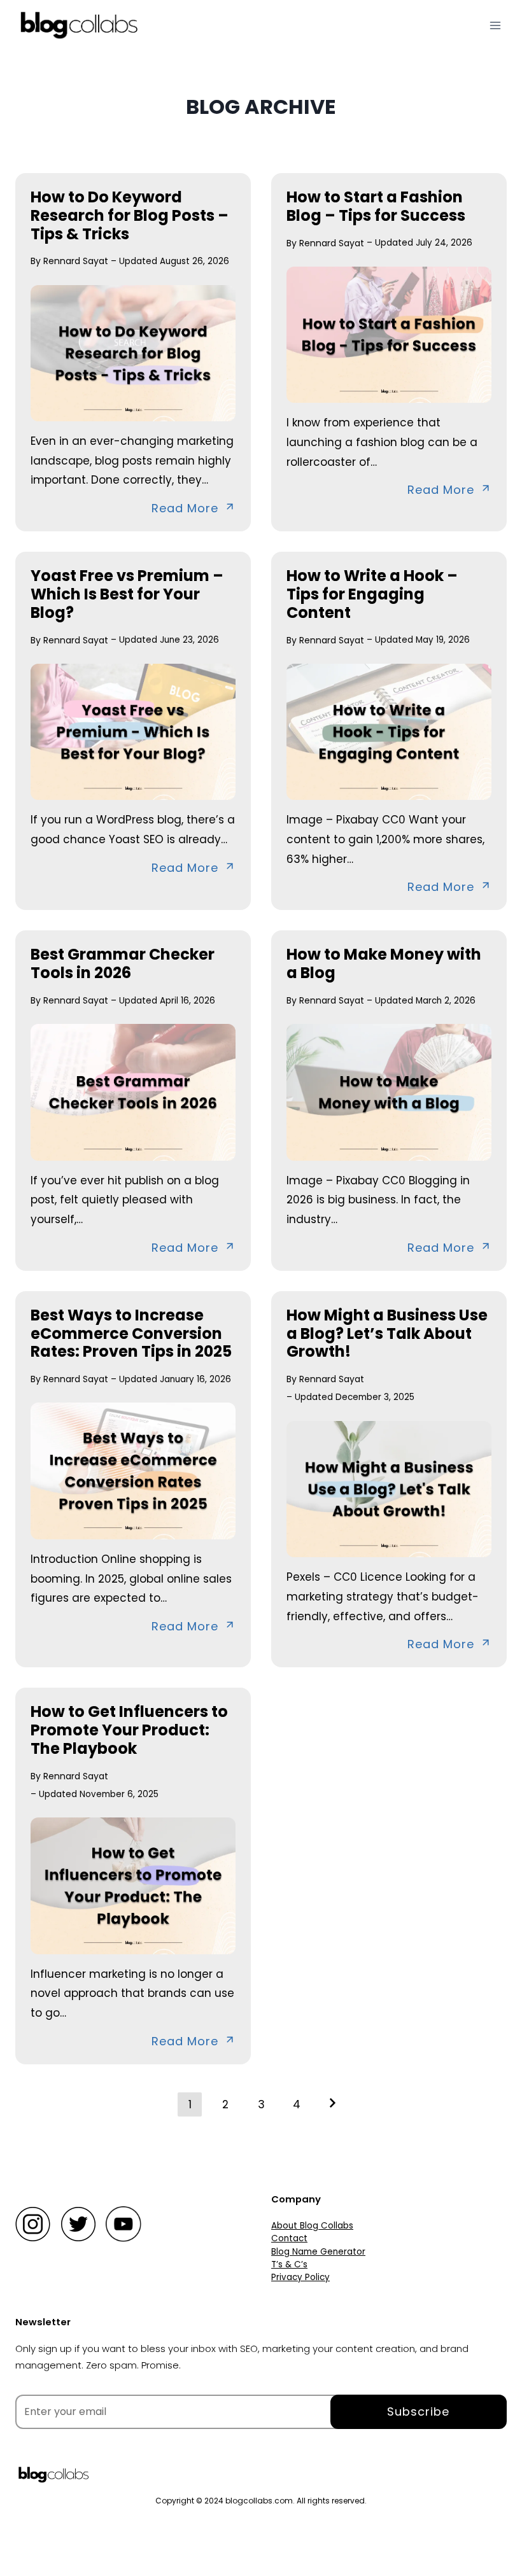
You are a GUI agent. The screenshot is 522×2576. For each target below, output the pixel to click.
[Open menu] (495, 25)
